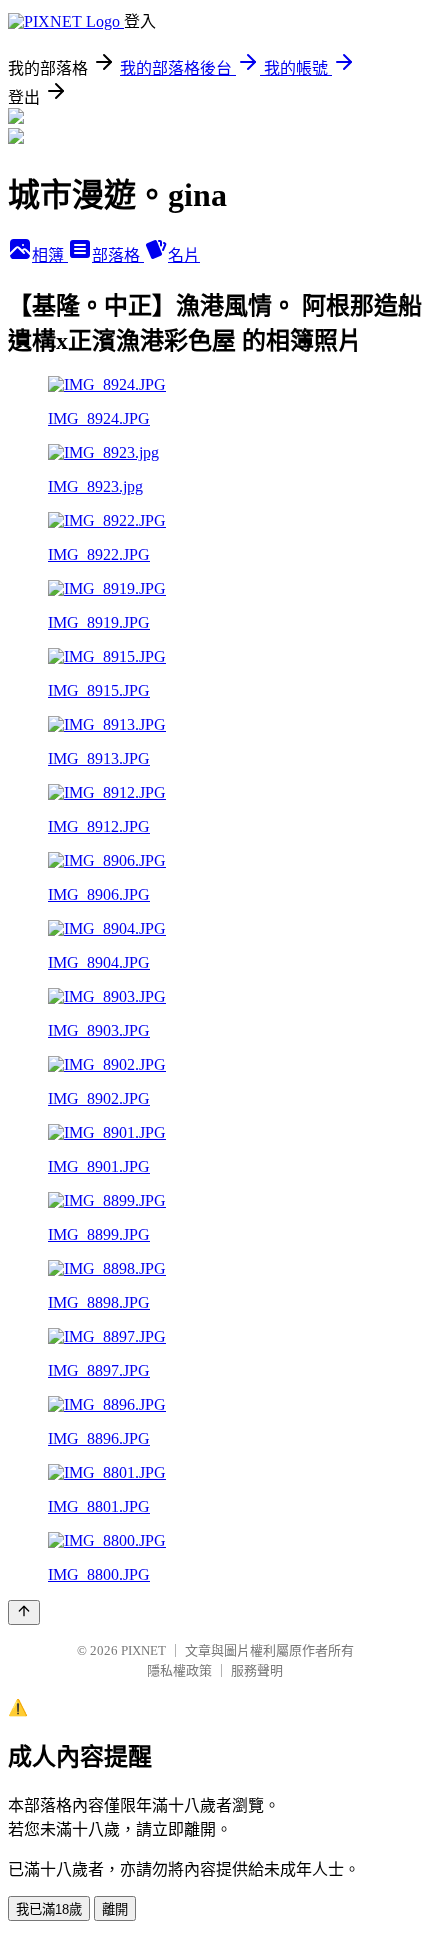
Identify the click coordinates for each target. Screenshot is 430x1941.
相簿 (50, 255)
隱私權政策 (179, 1670)
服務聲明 (257, 1670)
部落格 (118, 255)
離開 (115, 1909)
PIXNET (143, 1650)
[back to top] (24, 1612)
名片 (184, 255)
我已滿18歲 (49, 1909)
